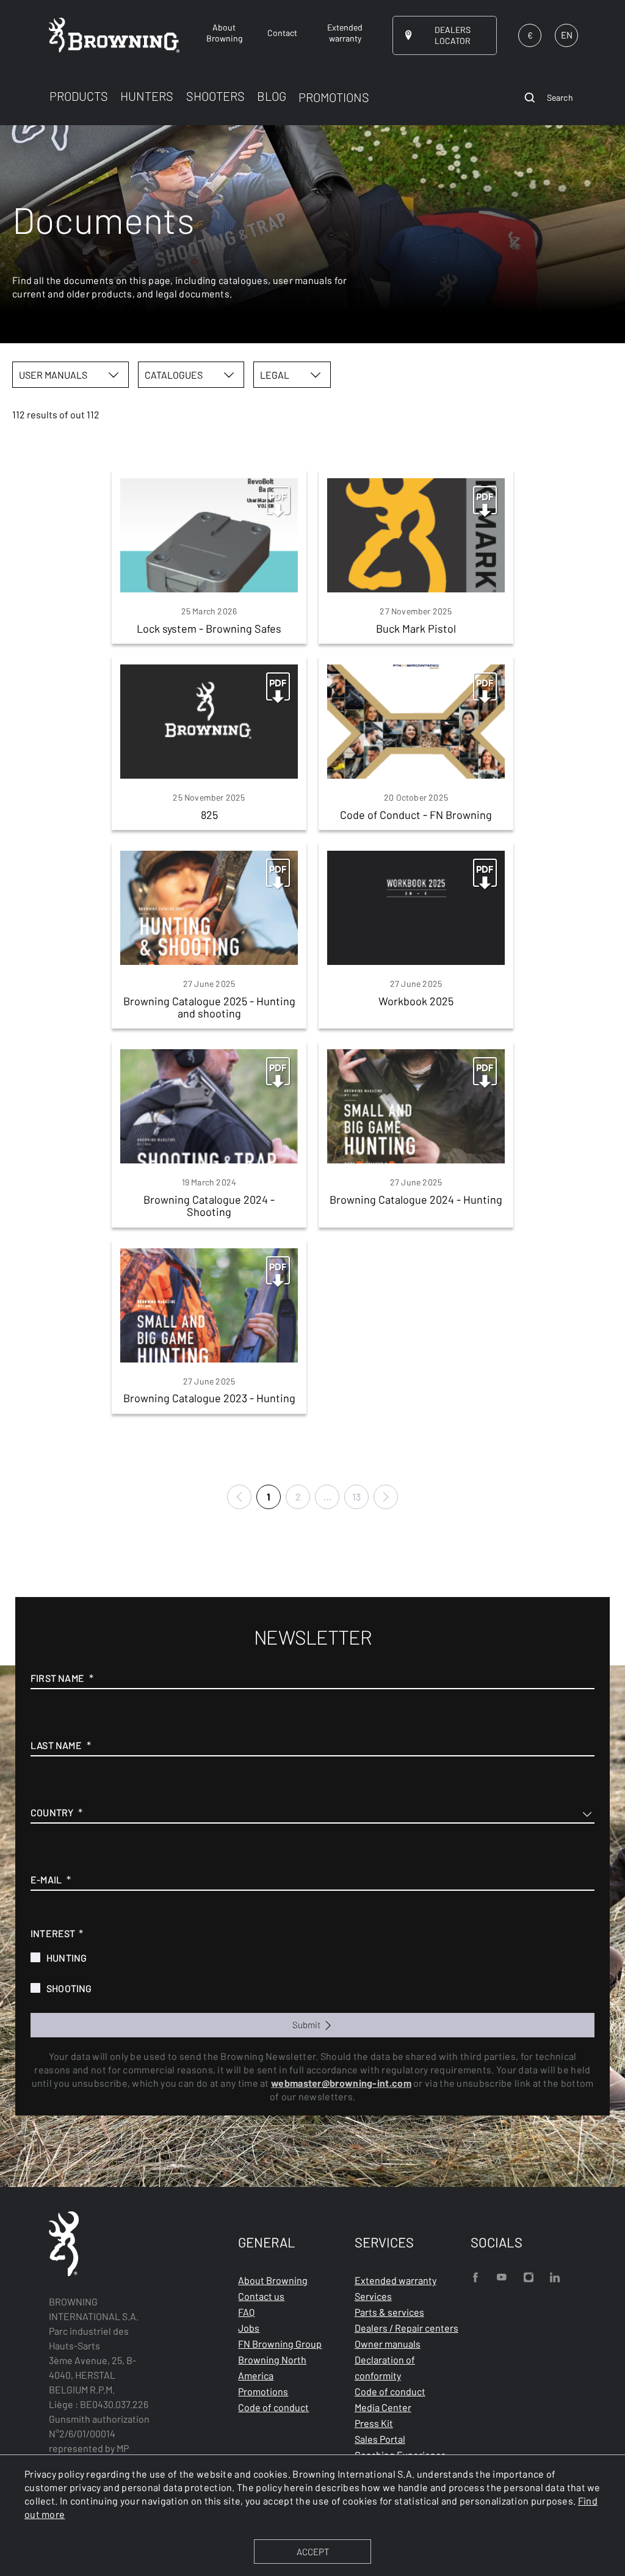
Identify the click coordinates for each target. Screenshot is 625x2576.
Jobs (249, 2328)
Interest (53, 1933)
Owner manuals (388, 2344)
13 (356, 1497)
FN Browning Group (280, 2344)
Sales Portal (380, 2439)
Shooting (69, 1988)
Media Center (383, 2407)
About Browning (273, 2280)
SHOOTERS (215, 96)
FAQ (246, 2312)
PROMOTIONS (334, 97)
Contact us (261, 2296)
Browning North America (272, 2367)
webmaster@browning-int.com (341, 2083)
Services (373, 2296)
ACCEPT (313, 2552)
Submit (307, 2025)
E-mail (46, 1879)
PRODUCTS (79, 96)
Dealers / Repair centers (406, 2328)
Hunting (67, 1958)
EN (567, 35)
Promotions (263, 2391)
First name (57, 1678)
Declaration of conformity (385, 2367)
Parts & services (389, 2312)
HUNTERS (147, 96)
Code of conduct (273, 2407)
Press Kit (374, 2423)
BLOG (272, 96)
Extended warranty (396, 2280)
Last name (56, 1745)
